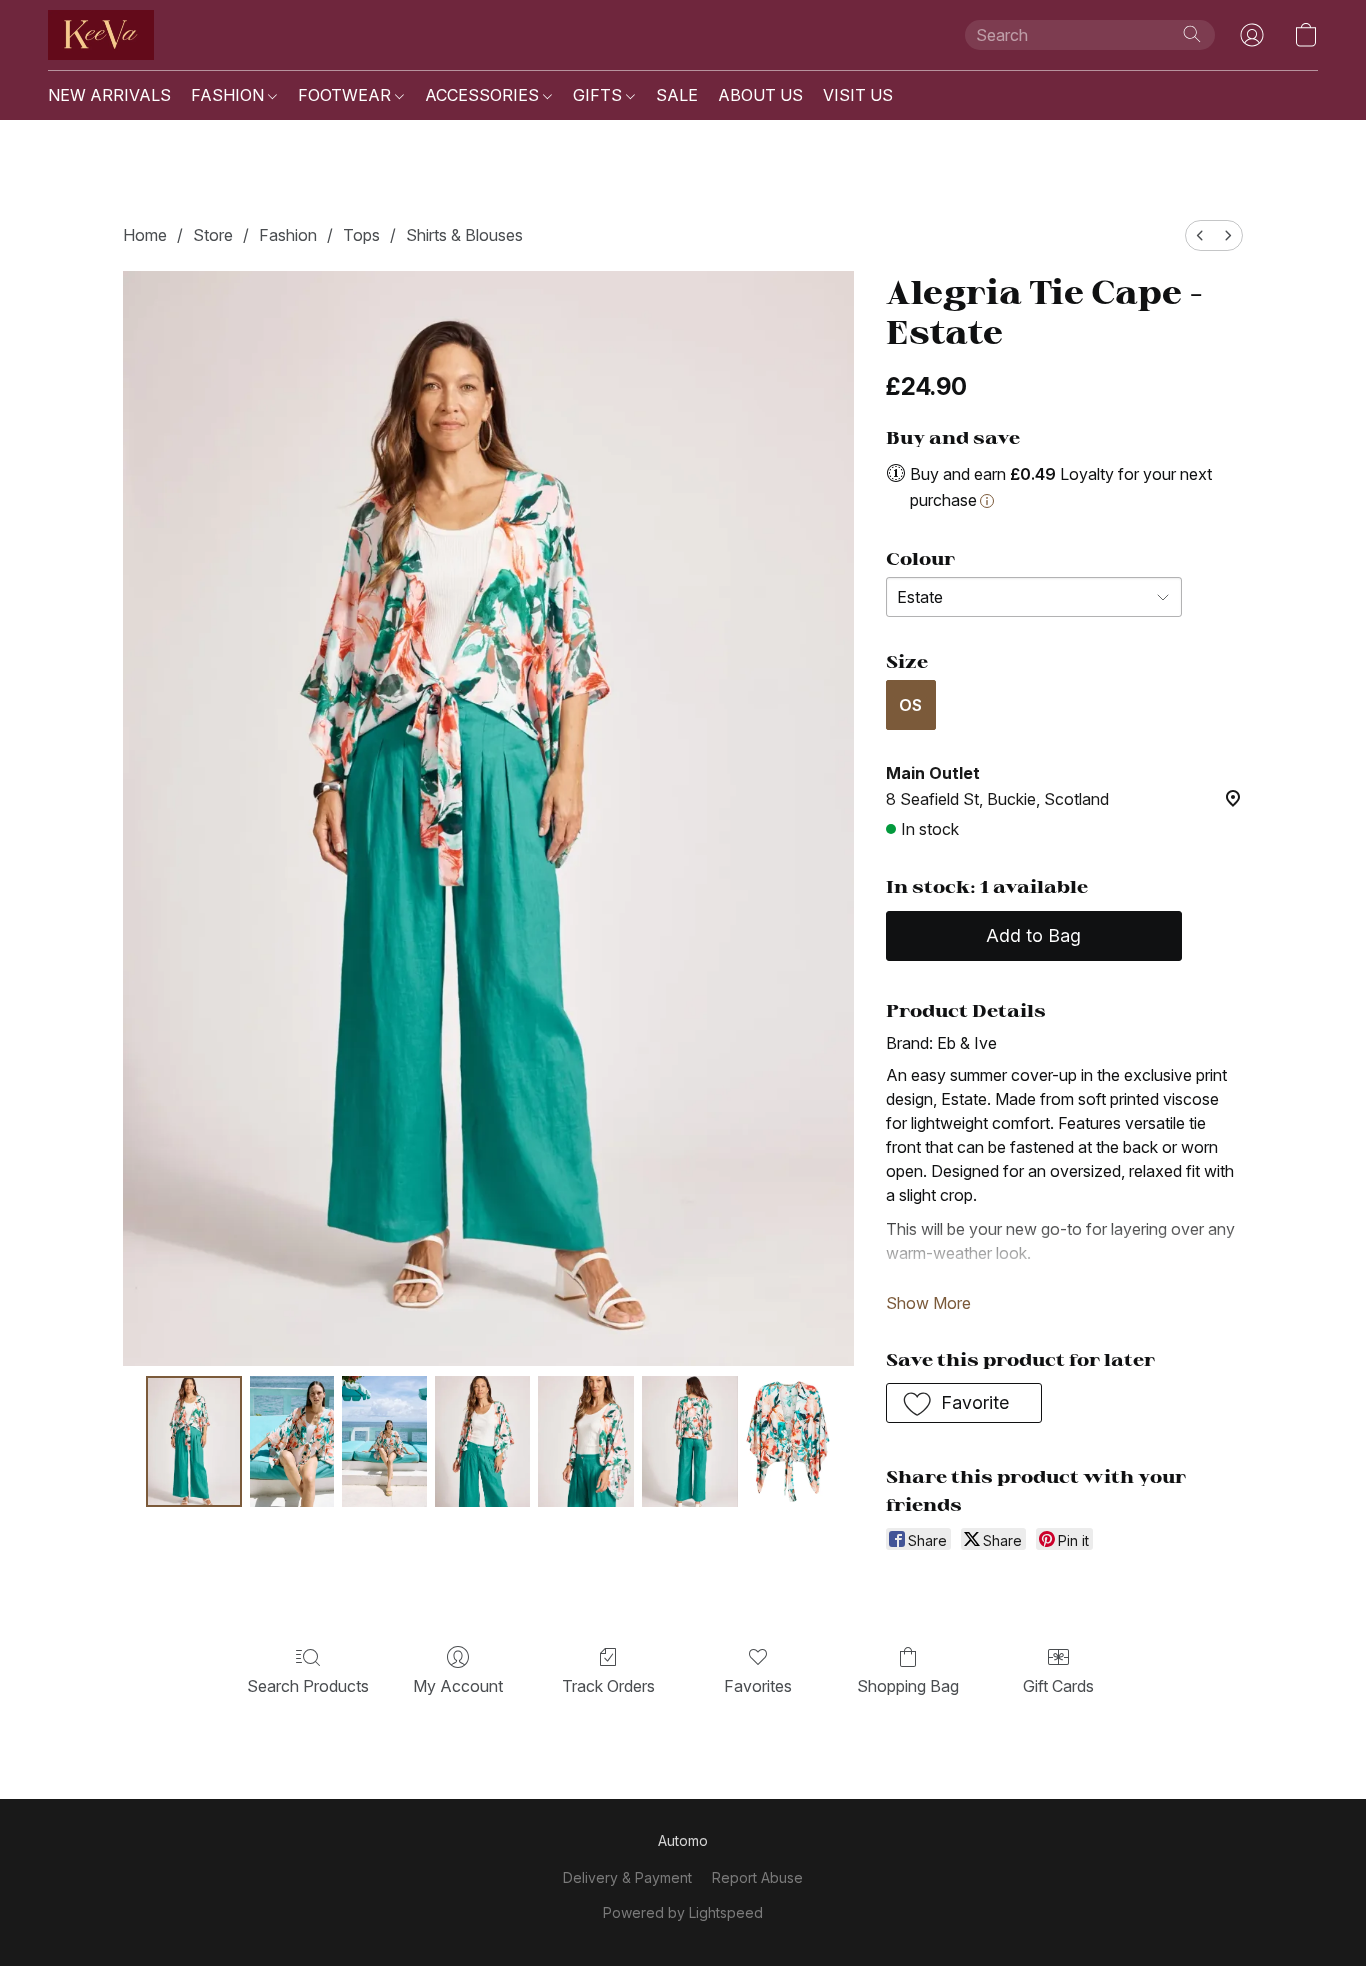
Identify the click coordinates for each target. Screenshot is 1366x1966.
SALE (677, 95)
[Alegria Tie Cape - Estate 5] (690, 1441)
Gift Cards (1058, 1686)
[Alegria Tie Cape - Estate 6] (788, 1441)
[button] (101, 35)
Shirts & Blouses (464, 235)
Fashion (288, 235)
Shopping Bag (908, 1686)
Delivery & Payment (627, 1877)
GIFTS (599, 95)
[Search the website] (1192, 34)
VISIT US (858, 95)
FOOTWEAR (346, 95)
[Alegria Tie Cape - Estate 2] (384, 1441)
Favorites (758, 1686)
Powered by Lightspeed (683, 1912)
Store (213, 235)
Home (145, 235)
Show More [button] (928, 1303)
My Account (458, 1686)
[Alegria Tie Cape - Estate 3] (483, 1441)
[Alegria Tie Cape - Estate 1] (292, 1441)
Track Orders (608, 1686)
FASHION (229, 95)
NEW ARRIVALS (109, 95)
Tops (361, 235)
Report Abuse (757, 1877)
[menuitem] (1200, 235)
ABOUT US (760, 95)
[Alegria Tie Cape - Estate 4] (586, 1441)
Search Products (308, 1686)
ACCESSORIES (484, 95)
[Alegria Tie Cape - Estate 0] (194, 1441)
